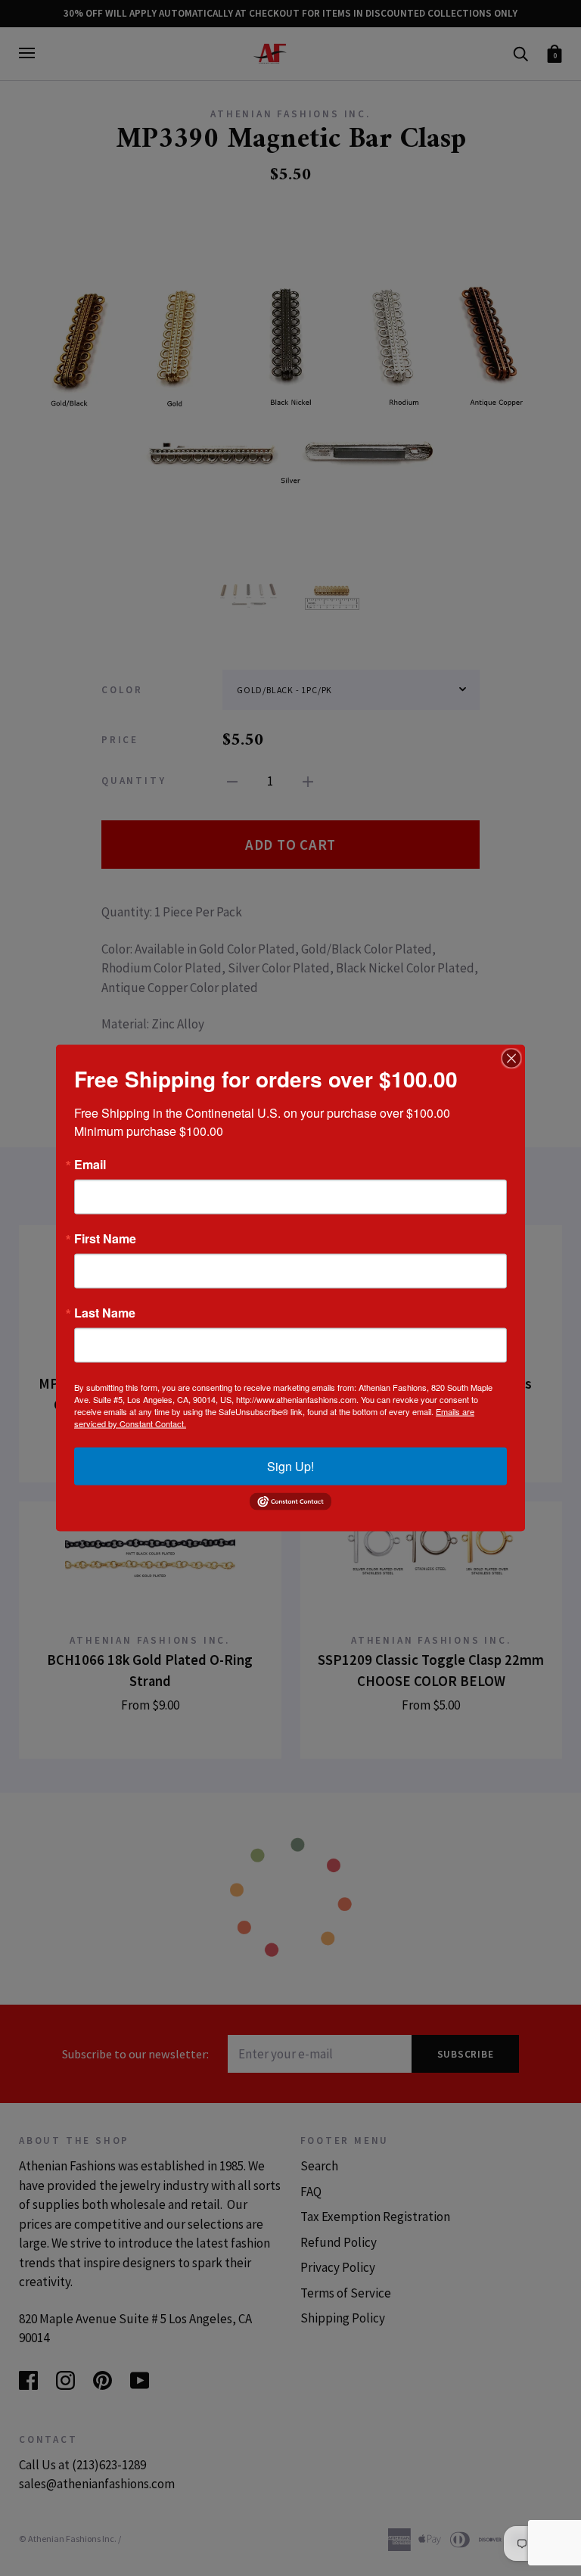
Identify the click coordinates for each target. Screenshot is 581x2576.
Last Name (105, 1313)
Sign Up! (290, 1466)
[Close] (511, 1059)
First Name (105, 1239)
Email (90, 1165)
